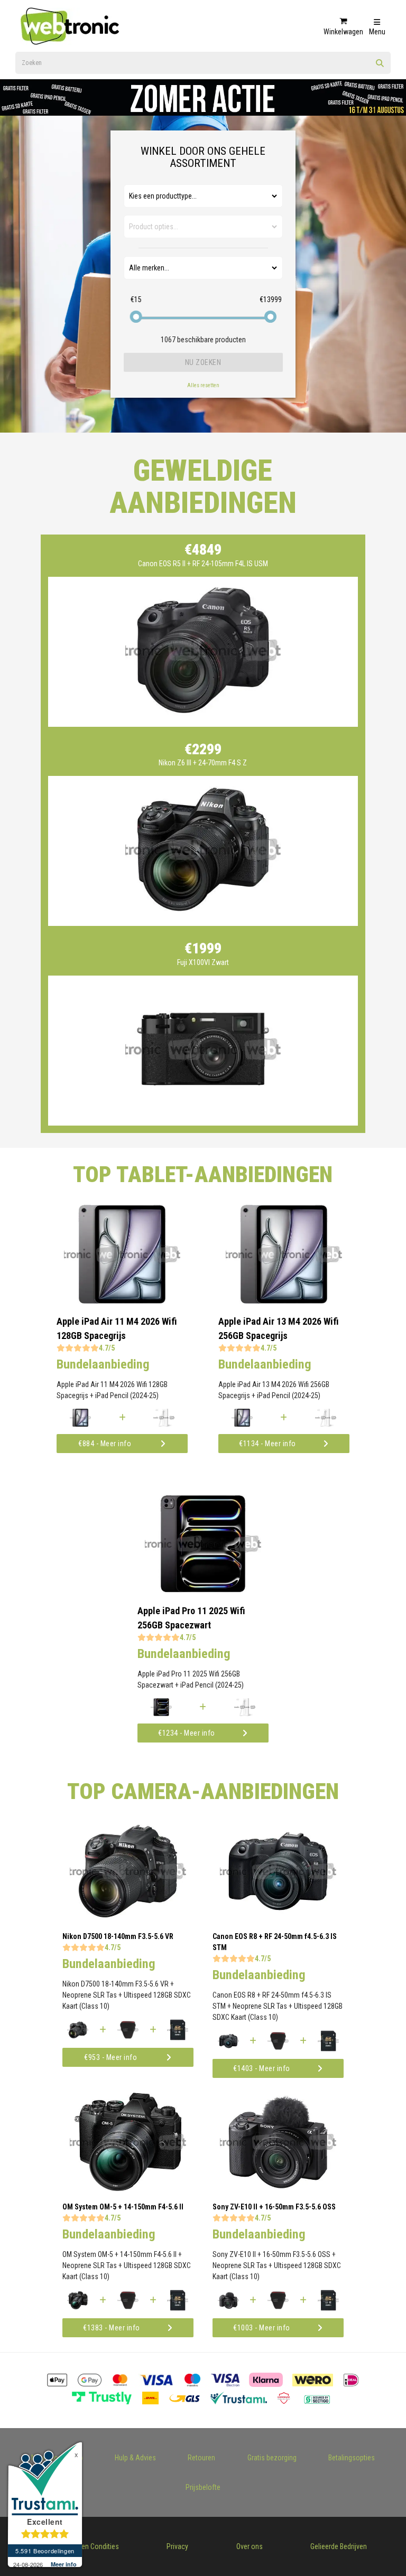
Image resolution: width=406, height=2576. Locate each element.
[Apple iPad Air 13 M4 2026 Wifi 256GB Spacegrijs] (284, 1301)
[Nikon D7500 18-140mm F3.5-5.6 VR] (128, 1918)
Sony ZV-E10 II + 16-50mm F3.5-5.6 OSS (274, 2207)
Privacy (177, 2546)
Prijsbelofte (203, 2487)
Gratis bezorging (272, 2458)
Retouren (201, 2458)
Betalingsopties (352, 2458)
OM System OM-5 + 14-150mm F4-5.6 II (123, 2207)
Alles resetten (203, 385)
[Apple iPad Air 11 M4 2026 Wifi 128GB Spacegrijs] (122, 1301)
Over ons (250, 2546)
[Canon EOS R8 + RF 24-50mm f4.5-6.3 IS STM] (278, 1918)
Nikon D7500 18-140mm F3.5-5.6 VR (118, 1936)
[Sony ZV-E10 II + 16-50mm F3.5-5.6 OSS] (278, 2188)
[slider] (136, 317)
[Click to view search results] (380, 67)
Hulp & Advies (135, 2458)
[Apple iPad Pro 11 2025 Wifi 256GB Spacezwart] (203, 1590)
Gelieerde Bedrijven (339, 2546)
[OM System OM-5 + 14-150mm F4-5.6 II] (128, 2188)
